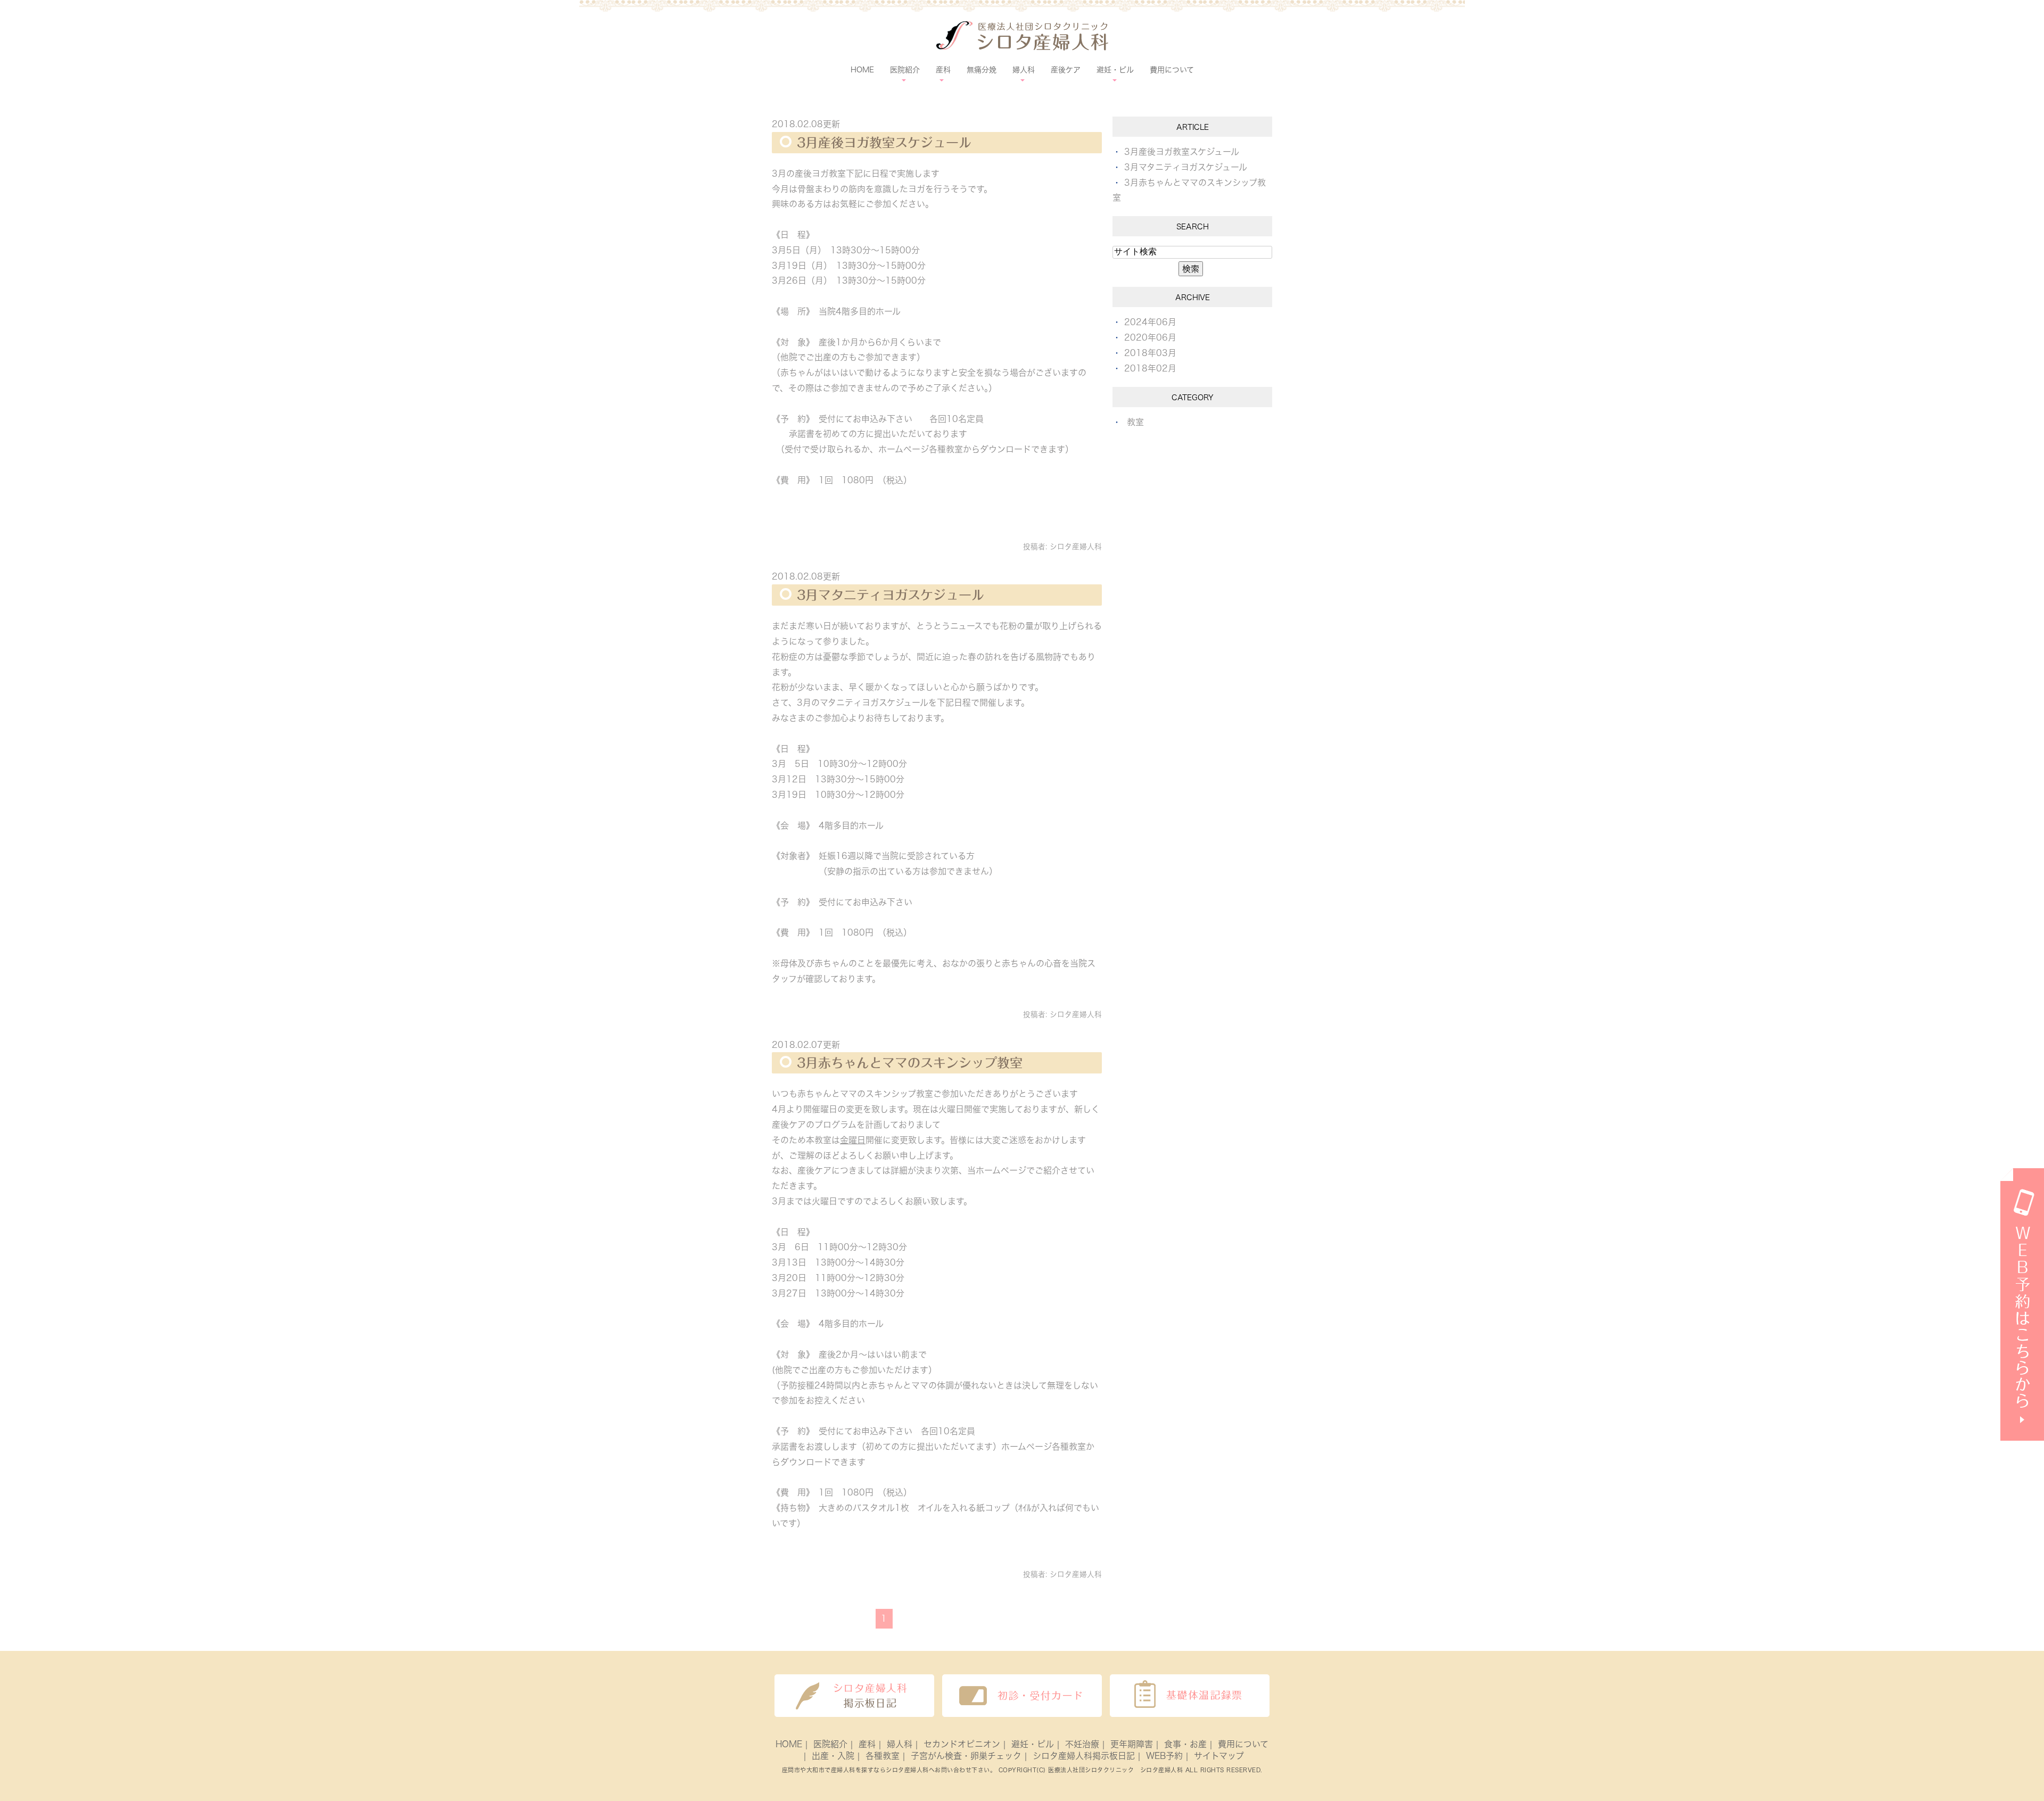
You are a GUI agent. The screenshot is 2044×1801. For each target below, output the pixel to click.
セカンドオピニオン (962, 1744)
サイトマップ (1219, 1756)
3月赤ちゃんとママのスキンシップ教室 (910, 1063)
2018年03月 (1150, 353)
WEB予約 (1164, 1756)
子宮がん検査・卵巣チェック (966, 1756)
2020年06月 (1150, 337)
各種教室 (883, 1756)
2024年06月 (1150, 322)
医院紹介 (830, 1744)
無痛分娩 (982, 70)
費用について (1172, 70)
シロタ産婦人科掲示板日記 (1084, 1756)
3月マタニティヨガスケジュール (891, 595)
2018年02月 (1150, 368)
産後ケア (1066, 70)
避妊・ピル (1033, 1744)
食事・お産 (1185, 1744)
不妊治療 (1082, 1744)
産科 (867, 1744)
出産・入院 (833, 1756)
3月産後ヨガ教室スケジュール (884, 143)
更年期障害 (1132, 1744)
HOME (862, 70)
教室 (1135, 422)
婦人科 (900, 1744)
